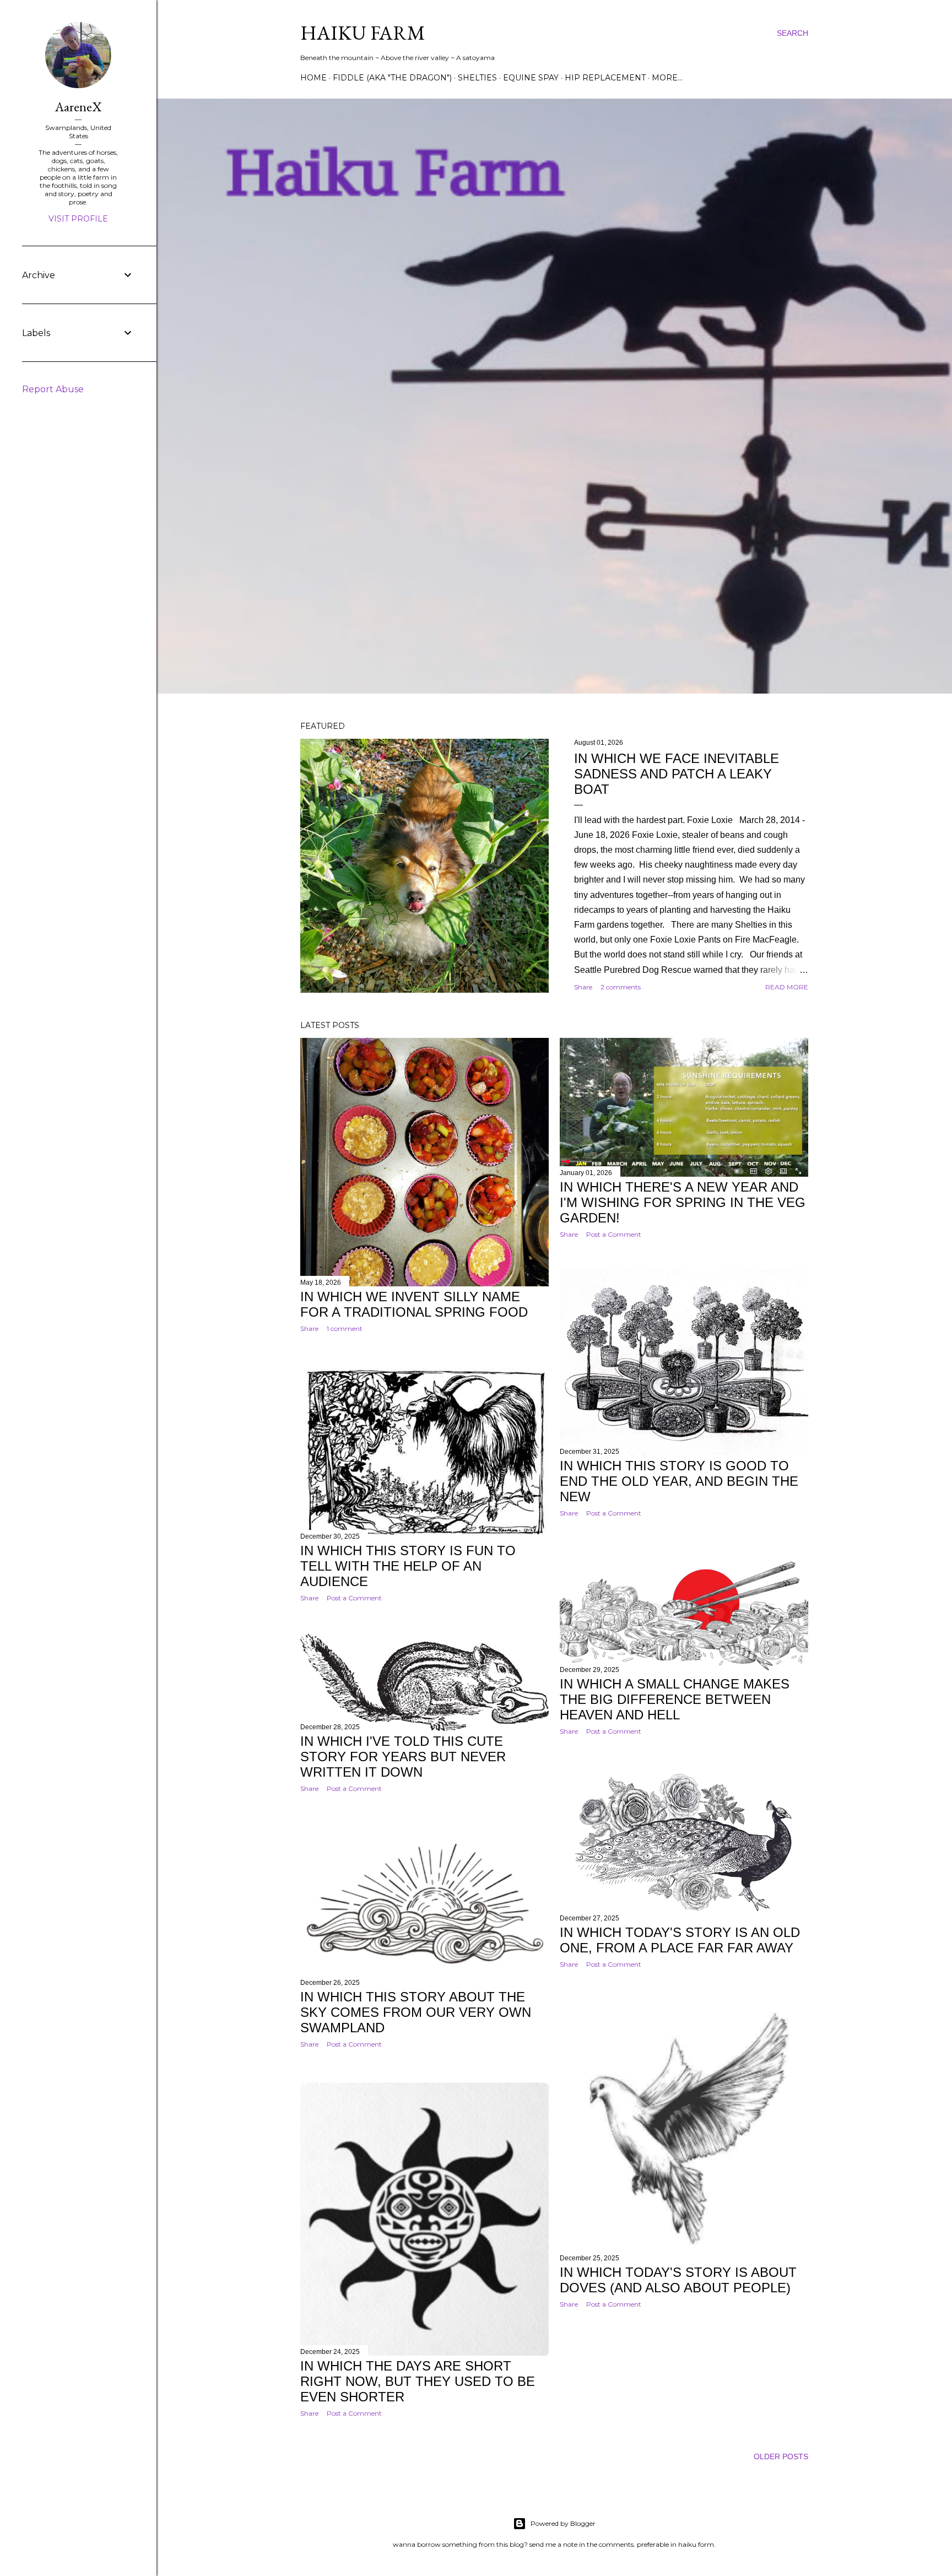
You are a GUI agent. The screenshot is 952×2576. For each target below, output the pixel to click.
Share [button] (583, 987)
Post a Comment (614, 1234)
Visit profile (78, 219)
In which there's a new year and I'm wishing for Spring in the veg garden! (683, 1202)
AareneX (78, 107)
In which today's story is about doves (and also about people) (678, 2280)
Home (313, 78)
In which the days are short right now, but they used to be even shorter (418, 2381)
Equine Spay (531, 78)
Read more (787, 987)
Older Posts (781, 2456)
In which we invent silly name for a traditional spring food (414, 1304)
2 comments (621, 987)
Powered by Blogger (563, 2523)
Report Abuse (53, 389)
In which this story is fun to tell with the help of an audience (408, 1566)
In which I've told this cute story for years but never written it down (403, 1757)
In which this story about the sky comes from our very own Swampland (416, 2012)
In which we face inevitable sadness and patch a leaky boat (677, 774)
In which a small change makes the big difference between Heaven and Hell (675, 1699)
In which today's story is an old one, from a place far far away (680, 1940)
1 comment (345, 1328)
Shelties (477, 78)
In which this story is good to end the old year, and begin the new (679, 1481)
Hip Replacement (605, 78)
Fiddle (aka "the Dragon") (392, 78)
